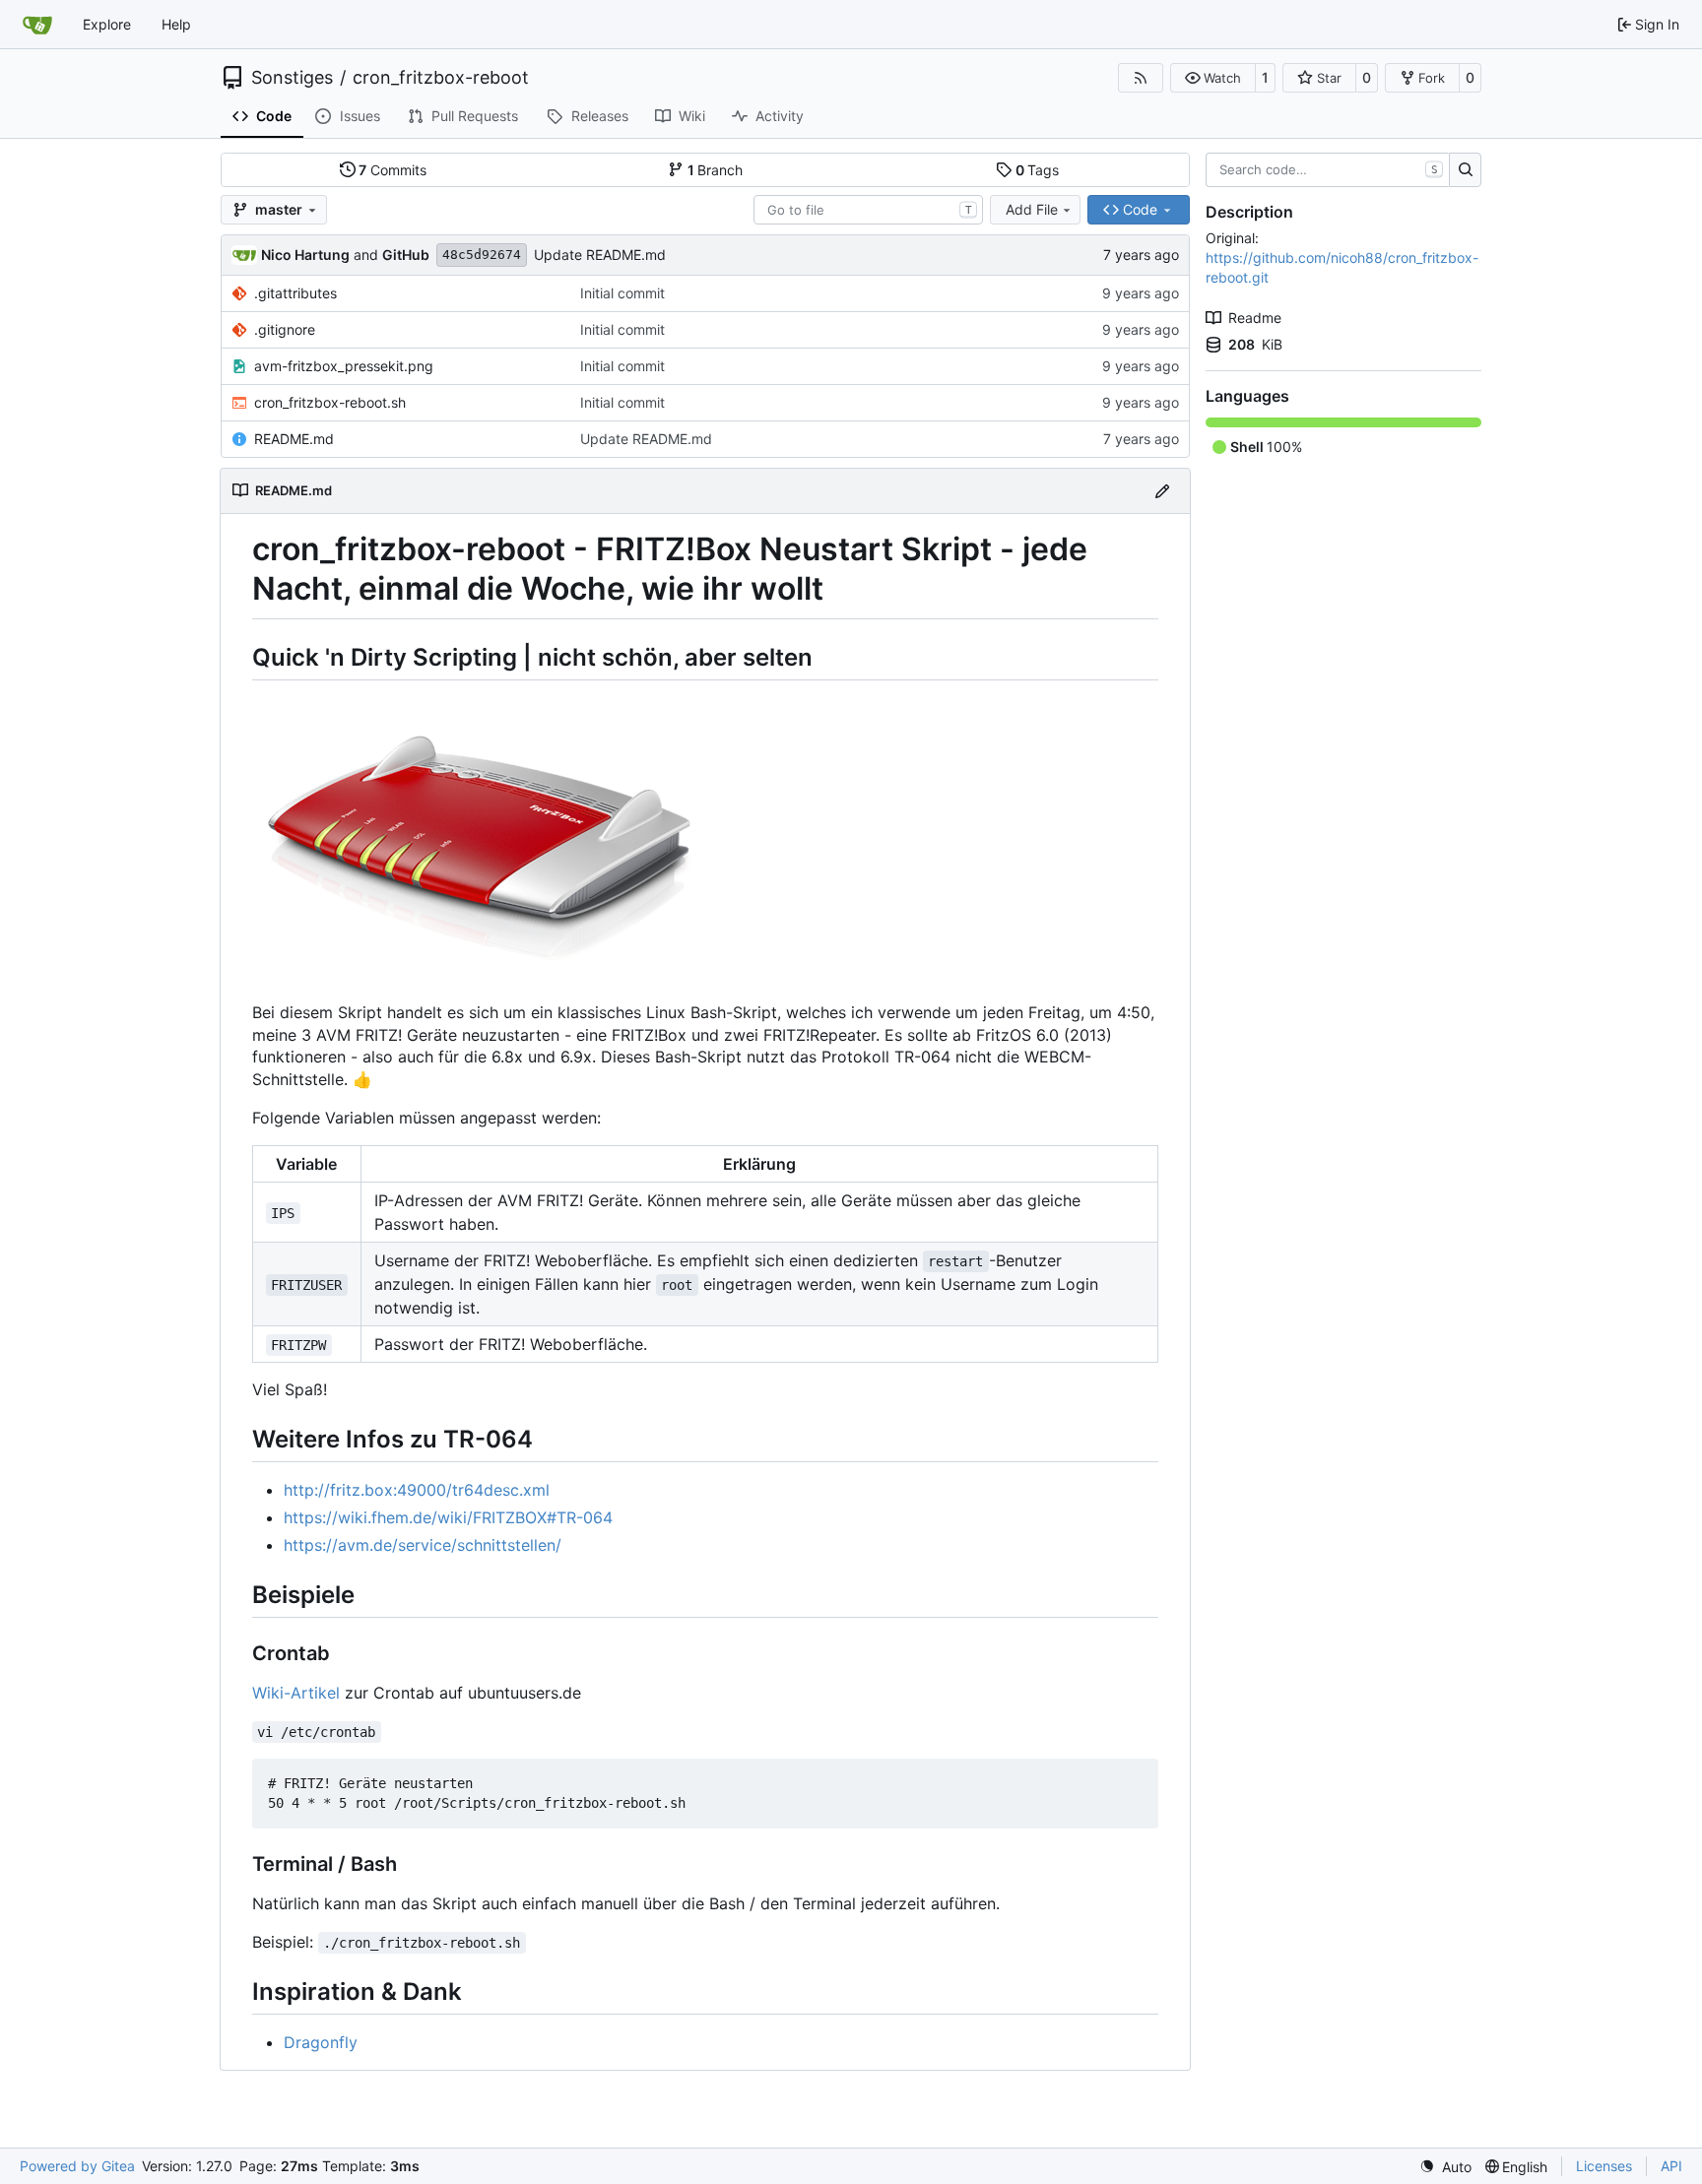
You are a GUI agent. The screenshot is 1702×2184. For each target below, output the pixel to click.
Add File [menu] (1032, 209)
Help (176, 24)
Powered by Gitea (77, 2166)
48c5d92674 (482, 255)
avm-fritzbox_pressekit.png (344, 366)
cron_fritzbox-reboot (441, 78)
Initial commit (622, 293)
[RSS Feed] (1141, 78)
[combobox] (868, 210)
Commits (393, 170)
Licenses (1604, 2166)
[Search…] (1465, 170)
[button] (1213, 78)
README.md (294, 439)
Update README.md (600, 255)
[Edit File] (1162, 491)
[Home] (37, 25)
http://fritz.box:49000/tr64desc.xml (417, 1490)
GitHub (406, 255)
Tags (1038, 170)
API (1671, 2166)
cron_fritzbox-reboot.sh (330, 402)
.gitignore (285, 329)
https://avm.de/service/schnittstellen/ (423, 1545)
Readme (1255, 318)
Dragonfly (321, 2042)
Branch (716, 170)
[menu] (1445, 2167)
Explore (107, 24)
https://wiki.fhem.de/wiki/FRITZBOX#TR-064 (448, 1517)
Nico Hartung (305, 255)
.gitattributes (295, 293)
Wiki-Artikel (296, 1693)
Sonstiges (292, 78)
